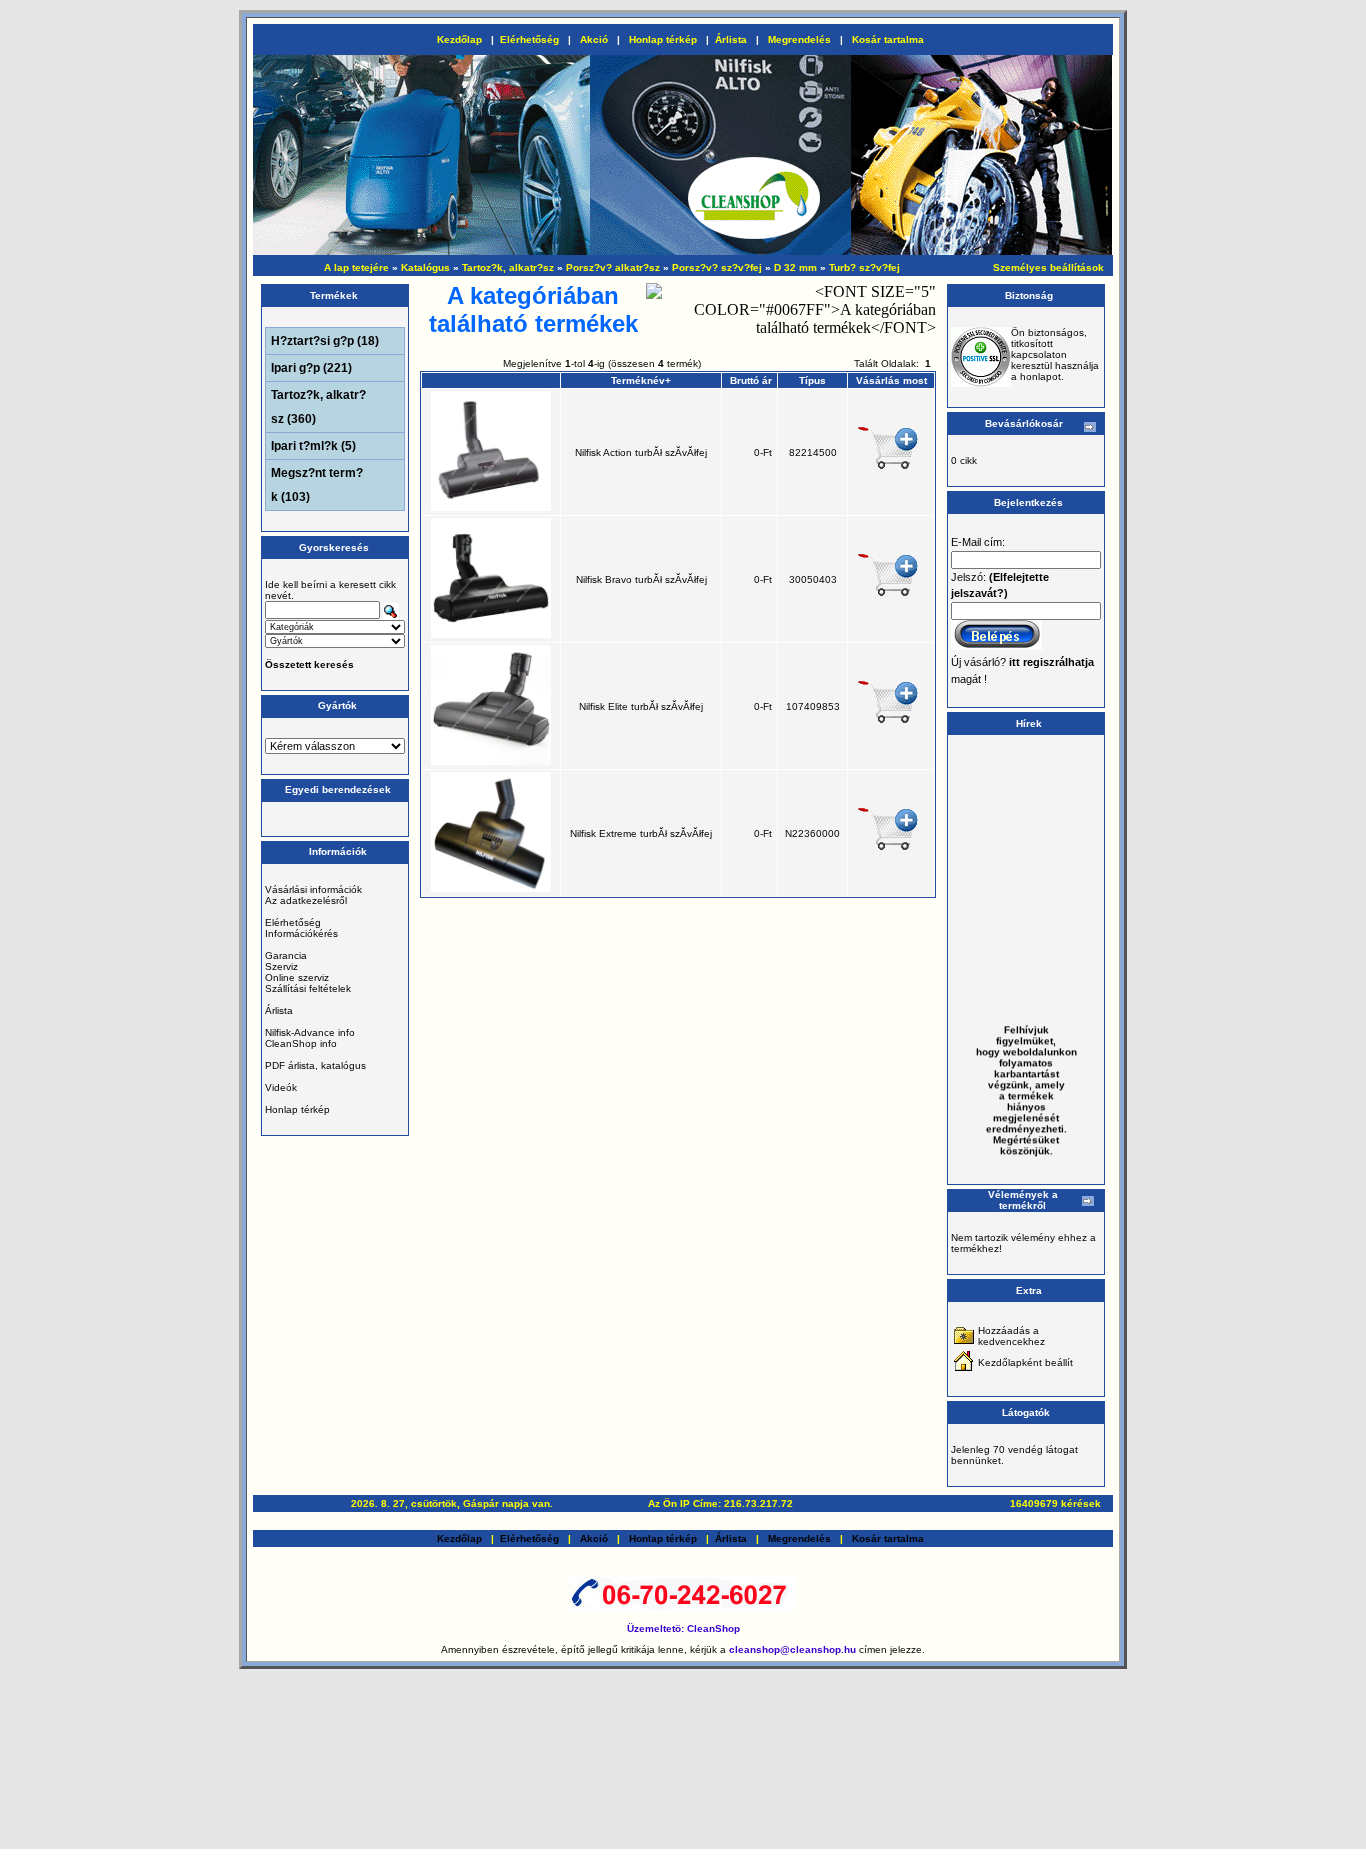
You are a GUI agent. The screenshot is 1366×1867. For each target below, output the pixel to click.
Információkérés (301, 933)
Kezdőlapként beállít (1025, 1362)
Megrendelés (799, 39)
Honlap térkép (663, 39)
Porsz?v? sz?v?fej (717, 267)
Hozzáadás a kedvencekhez (1011, 1336)
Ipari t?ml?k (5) (313, 446)
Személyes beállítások (1048, 267)
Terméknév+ (641, 380)
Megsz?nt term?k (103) (317, 485)
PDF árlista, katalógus (315, 1065)
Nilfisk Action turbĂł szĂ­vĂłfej (641, 452)
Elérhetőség (529, 39)
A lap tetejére (356, 267)
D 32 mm (795, 267)
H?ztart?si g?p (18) (325, 341)
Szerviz (281, 966)
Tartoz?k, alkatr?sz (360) (318, 407)
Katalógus (425, 267)
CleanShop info (301, 1043)
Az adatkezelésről (306, 900)
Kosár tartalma (888, 39)
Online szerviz (297, 977)
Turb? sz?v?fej (864, 267)
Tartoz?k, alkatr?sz (508, 267)
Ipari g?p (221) (311, 368)
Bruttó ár (751, 380)
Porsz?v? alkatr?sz (613, 267)
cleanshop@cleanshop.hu (794, 1649)
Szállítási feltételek (308, 988)
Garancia (286, 955)
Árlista (731, 39)
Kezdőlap (459, 39)
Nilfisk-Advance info (310, 1032)
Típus (812, 380)
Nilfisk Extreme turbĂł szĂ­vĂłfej (641, 833)
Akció (594, 39)
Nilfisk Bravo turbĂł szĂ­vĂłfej (641, 579)
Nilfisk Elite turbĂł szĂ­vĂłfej (641, 706)
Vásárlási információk (313, 889)
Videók (281, 1087)
